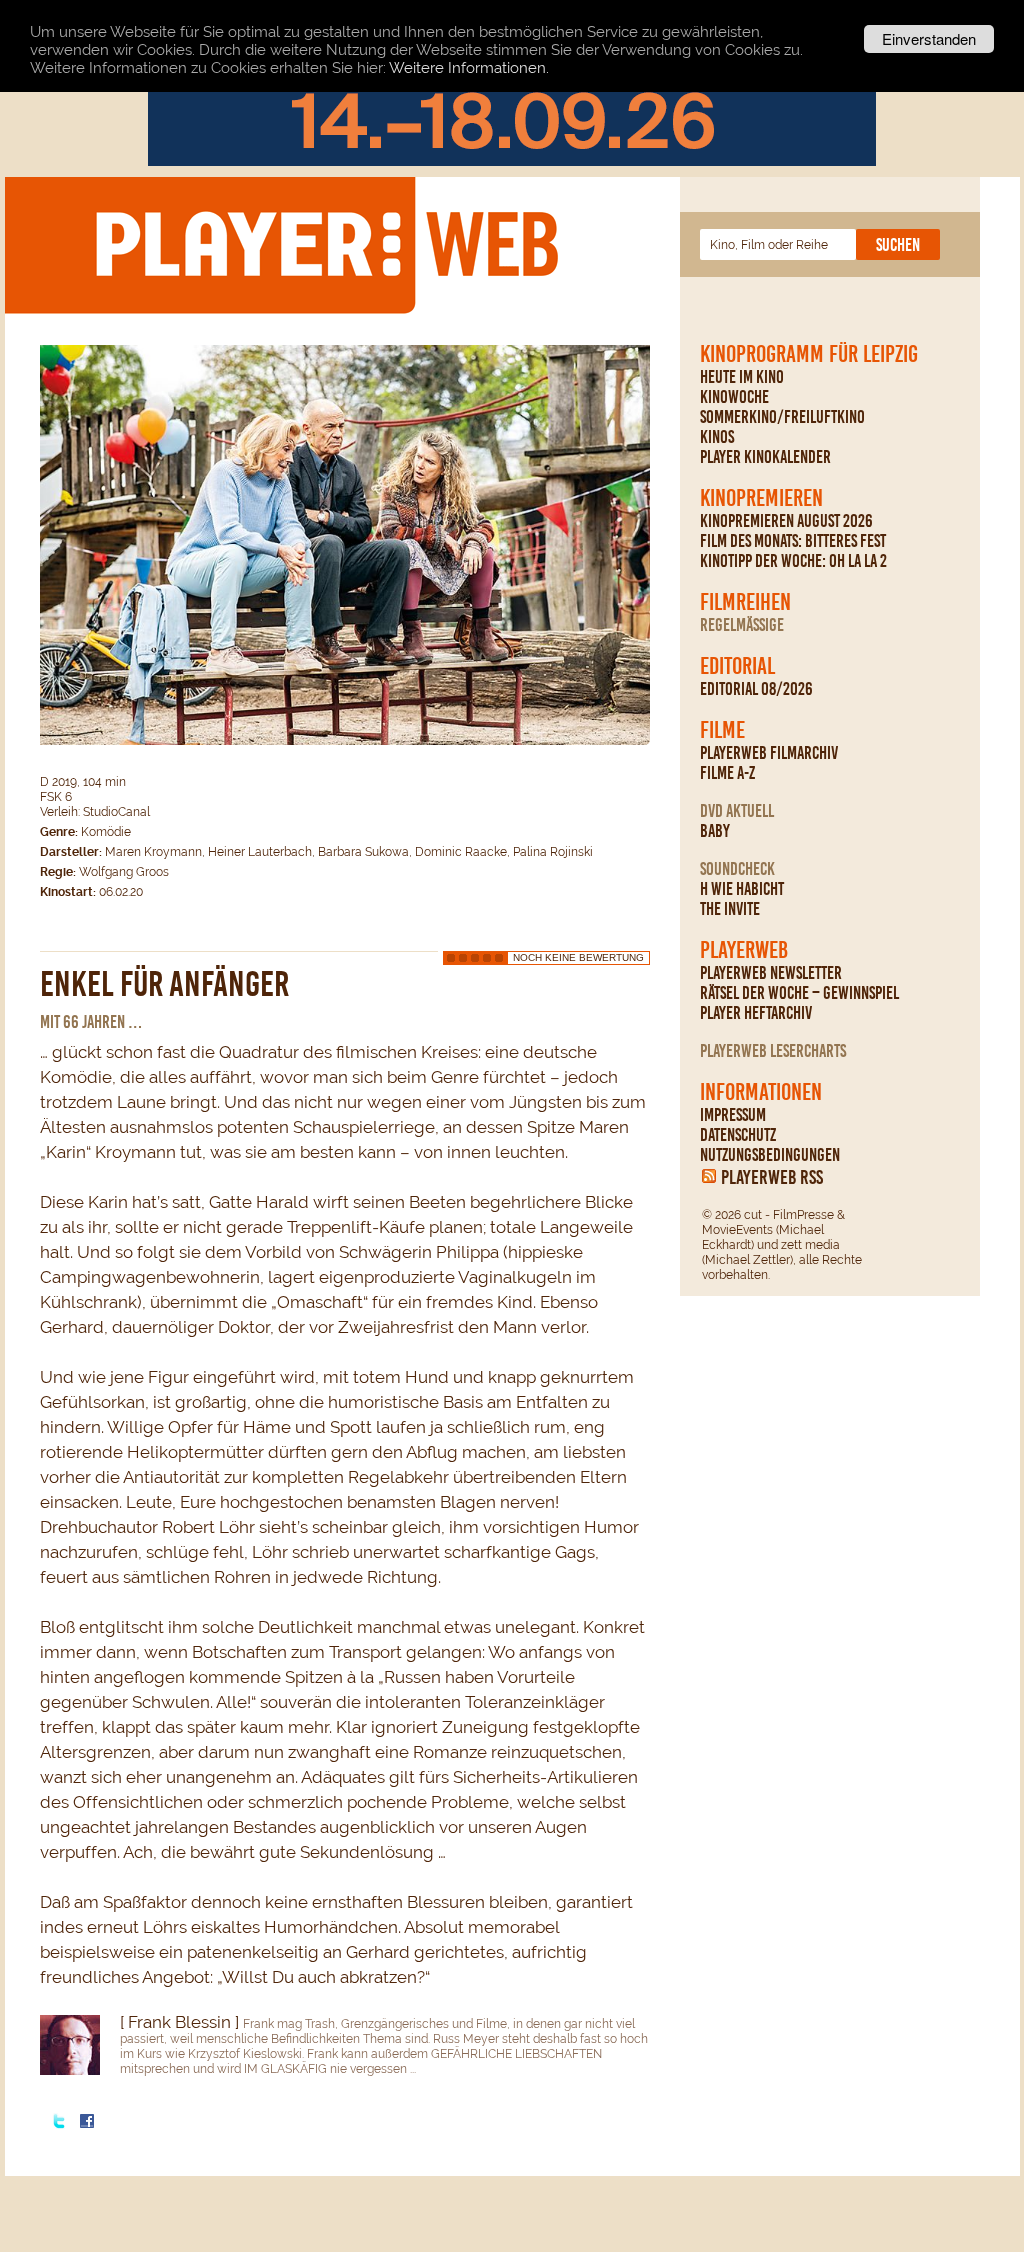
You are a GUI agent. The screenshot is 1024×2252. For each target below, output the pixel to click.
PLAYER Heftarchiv (756, 1013)
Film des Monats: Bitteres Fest (793, 541)
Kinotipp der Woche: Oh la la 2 (793, 561)
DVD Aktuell (737, 811)
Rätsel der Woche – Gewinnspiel (799, 993)
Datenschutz (738, 1135)
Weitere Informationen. (469, 68)
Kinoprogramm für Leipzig (809, 354)
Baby (715, 831)
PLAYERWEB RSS (772, 1177)
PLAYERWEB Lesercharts (773, 1051)
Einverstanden (929, 38)
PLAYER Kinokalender (765, 457)
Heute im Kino (742, 377)
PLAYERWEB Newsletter (771, 973)
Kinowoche (734, 397)
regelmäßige (742, 625)
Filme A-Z (727, 773)
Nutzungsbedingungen (770, 1155)
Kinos (717, 437)
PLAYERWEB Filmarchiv (769, 753)
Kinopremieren (761, 498)
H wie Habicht (742, 889)
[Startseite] (326, 244)
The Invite (730, 909)
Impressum (733, 1115)
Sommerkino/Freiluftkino (782, 417)
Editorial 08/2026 (756, 689)
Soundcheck (737, 869)
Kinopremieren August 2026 (786, 521)
